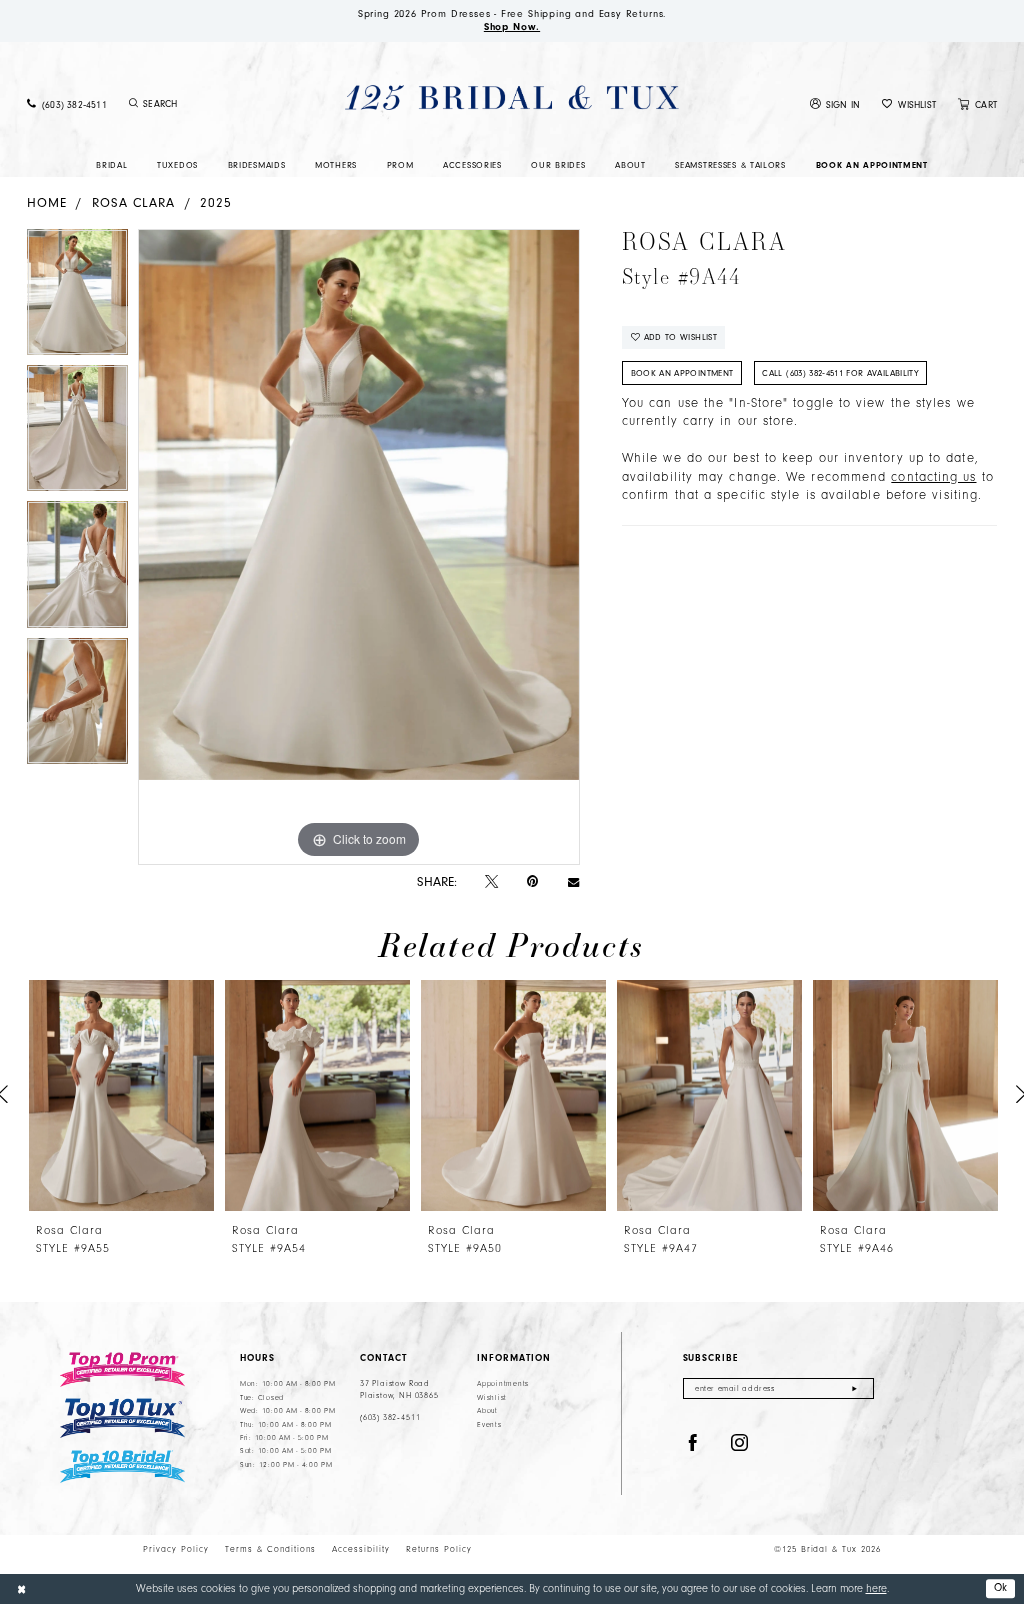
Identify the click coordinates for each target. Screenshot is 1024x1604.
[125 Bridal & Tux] (511, 97)
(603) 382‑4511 (390, 1417)
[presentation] (121, 1095)
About (487, 1411)
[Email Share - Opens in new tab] (573, 881)
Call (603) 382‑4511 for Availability (840, 373)
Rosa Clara (134, 202)
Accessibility (361, 1549)
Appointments (503, 1384)
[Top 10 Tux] (122, 1418)
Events (489, 1425)
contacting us (933, 477)
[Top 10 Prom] (122, 1369)
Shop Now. (512, 27)
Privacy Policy (176, 1549)
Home (47, 202)
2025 (216, 202)
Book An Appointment (682, 373)
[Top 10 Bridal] (122, 1466)
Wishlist (492, 1398)
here (876, 1588)
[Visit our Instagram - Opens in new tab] (740, 1443)
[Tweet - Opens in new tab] (491, 882)
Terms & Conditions (270, 1549)
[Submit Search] (134, 104)
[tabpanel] (77, 297)
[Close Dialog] (21, 1589)
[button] (835, 104)
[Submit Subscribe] (854, 1388)
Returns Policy (439, 1549)
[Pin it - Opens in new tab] (532, 881)
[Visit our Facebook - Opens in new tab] (693, 1443)
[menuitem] (67, 104)
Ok (1001, 1587)
